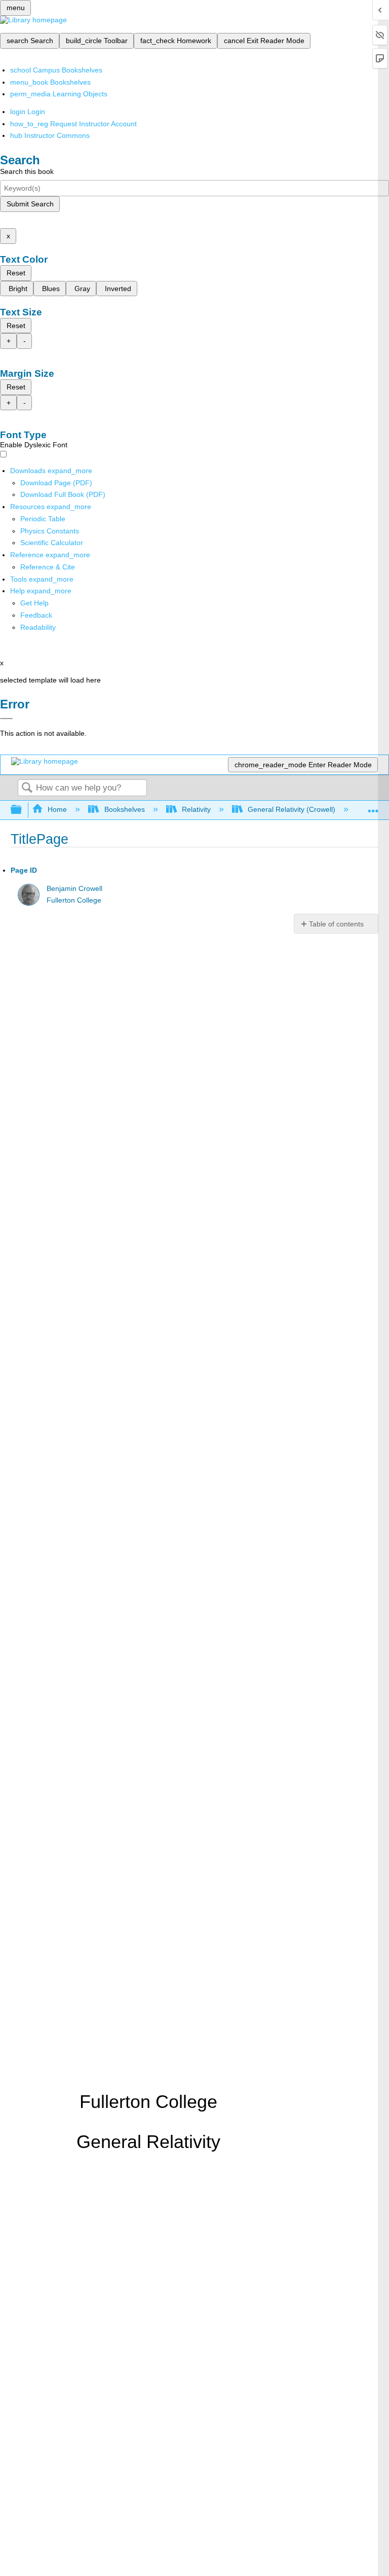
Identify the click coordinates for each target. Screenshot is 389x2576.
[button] (36, 615)
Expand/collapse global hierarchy (23, 810)
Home (57, 809)
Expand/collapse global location (373, 807)
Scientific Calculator (52, 543)
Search (27, 788)
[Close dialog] (6, 719)
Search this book (27, 171)
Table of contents (336, 924)
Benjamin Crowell (74, 889)
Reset (16, 273)
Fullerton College (74, 900)
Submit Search (30, 204)
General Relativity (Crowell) (291, 809)
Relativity (196, 809)
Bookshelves (124, 809)
